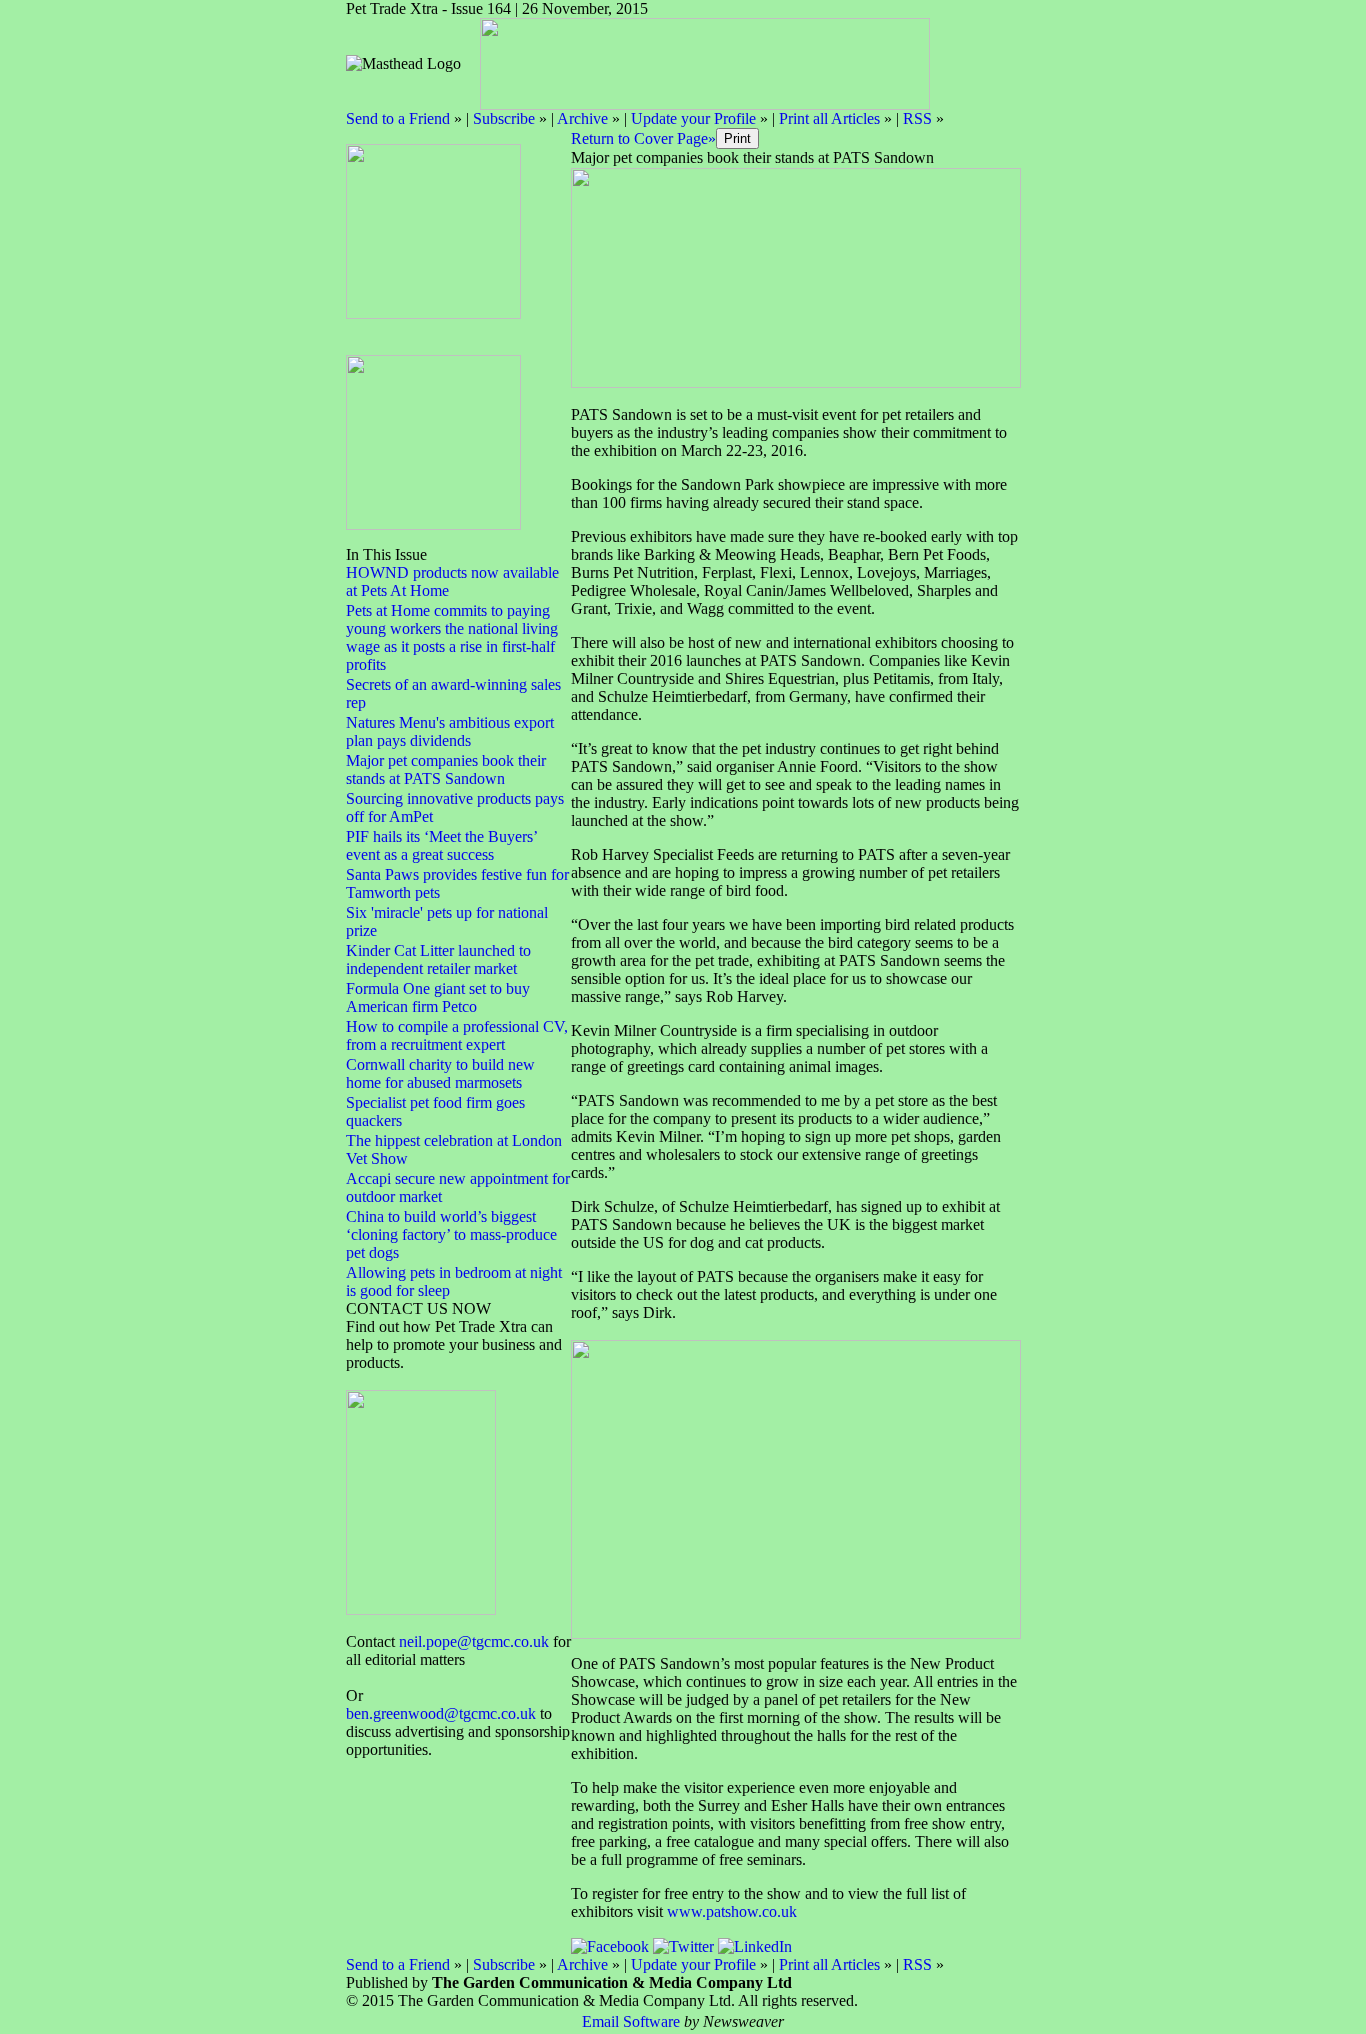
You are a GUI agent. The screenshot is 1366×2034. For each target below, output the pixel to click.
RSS (917, 118)
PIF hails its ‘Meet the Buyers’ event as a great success (441, 845)
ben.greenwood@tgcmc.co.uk (441, 1713)
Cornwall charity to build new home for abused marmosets (440, 1073)
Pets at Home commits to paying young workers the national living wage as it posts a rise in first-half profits (452, 637)
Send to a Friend (398, 118)
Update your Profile (693, 118)
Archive (582, 118)
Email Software (631, 2021)
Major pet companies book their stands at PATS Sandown (446, 769)
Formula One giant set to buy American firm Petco (438, 997)
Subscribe (504, 118)
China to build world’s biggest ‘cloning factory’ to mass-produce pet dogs (451, 1234)
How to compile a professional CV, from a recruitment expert (457, 1035)
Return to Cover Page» (643, 138)
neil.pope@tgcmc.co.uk (474, 1641)
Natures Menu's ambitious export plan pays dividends (450, 731)
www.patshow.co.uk (732, 1911)
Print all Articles (829, 118)
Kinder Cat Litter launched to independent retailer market (438, 959)
